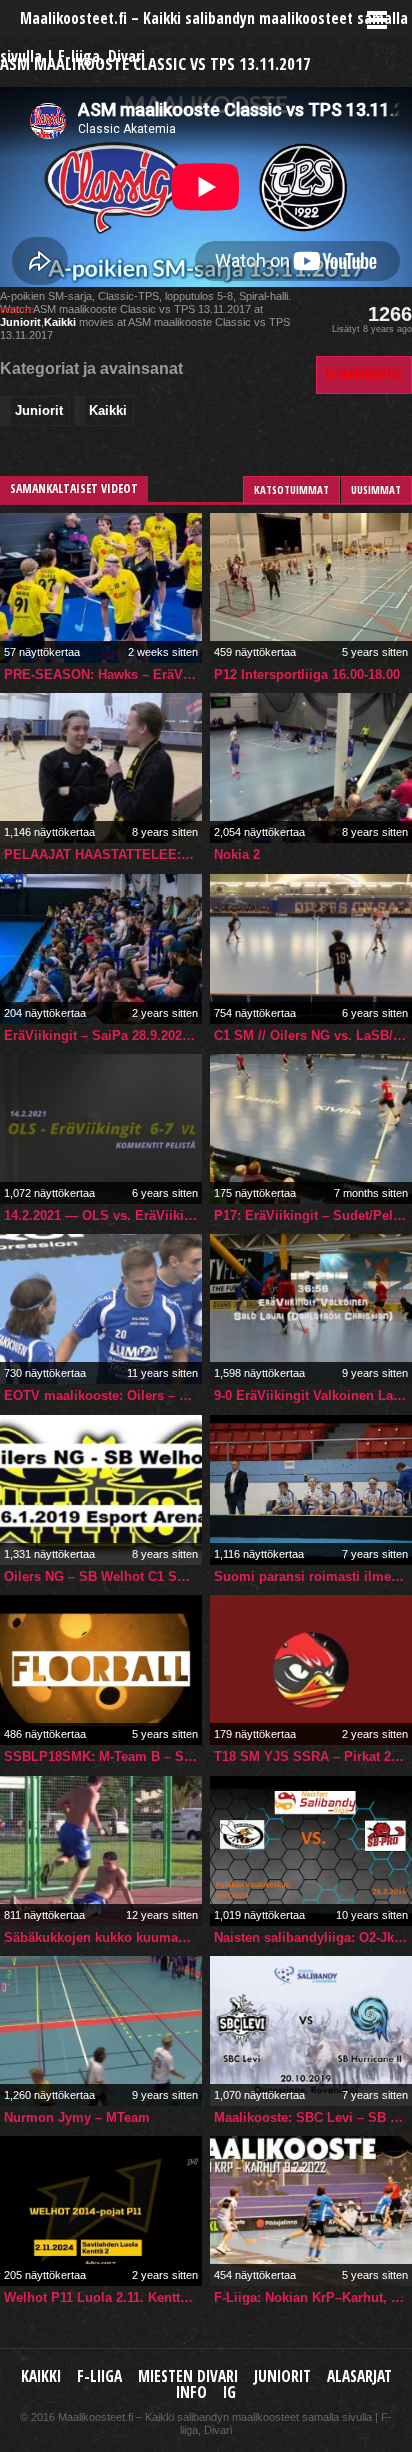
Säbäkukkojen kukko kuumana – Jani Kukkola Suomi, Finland (103, 1937)
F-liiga (99, 2376)
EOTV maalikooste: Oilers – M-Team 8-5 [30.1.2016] (103, 1395)
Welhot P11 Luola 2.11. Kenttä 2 (101, 2297)
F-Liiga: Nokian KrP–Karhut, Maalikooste (313, 2297)
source (17, 309)
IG (229, 2392)
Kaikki (60, 322)
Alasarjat (359, 2376)
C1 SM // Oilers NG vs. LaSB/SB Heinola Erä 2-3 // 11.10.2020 (313, 1035)
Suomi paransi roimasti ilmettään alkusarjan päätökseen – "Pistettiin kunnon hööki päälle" (313, 1576)
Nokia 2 (237, 854)
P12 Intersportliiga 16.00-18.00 (307, 674)
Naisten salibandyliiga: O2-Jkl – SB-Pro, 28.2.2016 (313, 1937)
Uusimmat (376, 489)
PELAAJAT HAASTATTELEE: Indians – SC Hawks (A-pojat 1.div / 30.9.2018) (103, 854)
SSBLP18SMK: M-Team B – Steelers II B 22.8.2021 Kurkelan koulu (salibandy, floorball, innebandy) (103, 1756)
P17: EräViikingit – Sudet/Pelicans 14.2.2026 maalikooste (313, 1215)
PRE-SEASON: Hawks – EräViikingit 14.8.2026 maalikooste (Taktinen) (103, 674)
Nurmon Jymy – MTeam (77, 2117)
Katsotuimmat (291, 489)
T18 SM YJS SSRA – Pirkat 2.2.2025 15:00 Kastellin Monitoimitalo (313, 1756)
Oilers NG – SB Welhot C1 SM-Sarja (103, 1576)
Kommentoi (364, 374)
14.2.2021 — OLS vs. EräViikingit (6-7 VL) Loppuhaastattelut (103, 1215)
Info (191, 2392)
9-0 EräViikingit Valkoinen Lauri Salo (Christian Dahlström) (313, 1395)
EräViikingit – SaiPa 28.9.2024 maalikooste (103, 1035)
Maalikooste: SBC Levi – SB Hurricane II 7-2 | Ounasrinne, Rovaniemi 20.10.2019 (313, 2117)
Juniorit (20, 322)
